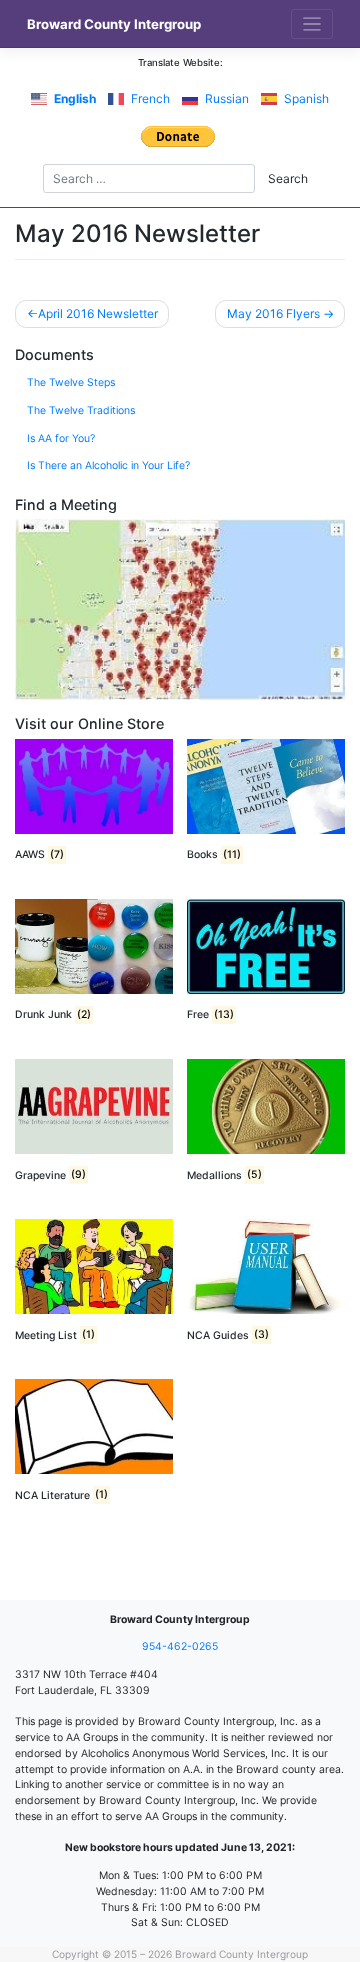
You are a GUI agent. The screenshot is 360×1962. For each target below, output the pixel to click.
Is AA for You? (61, 438)
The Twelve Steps (71, 382)
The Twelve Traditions (81, 410)
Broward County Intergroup (114, 24)
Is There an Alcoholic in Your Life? (108, 465)
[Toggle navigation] (312, 24)
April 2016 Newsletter (98, 313)
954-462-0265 (180, 1646)
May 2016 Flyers (273, 313)
